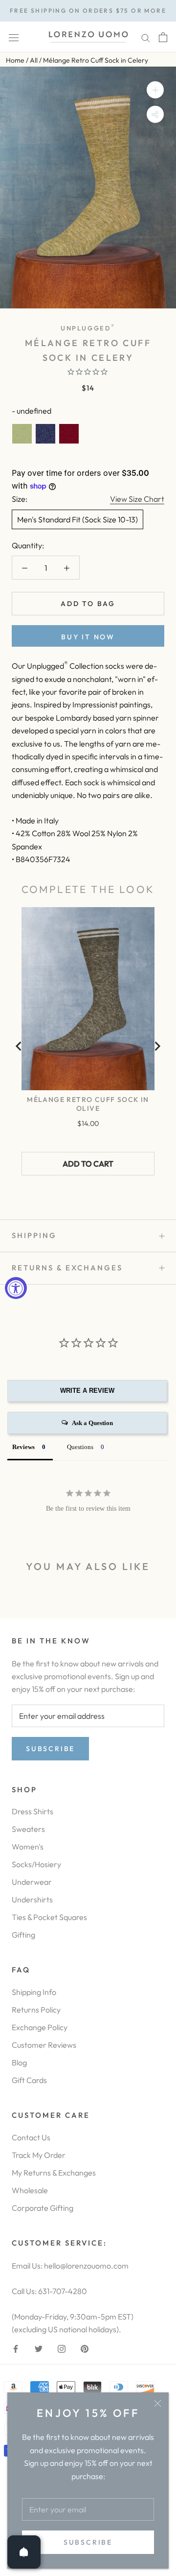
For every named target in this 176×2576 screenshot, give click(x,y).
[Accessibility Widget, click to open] (16, 1288)
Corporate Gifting (43, 2208)
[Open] (24, 2552)
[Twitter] (39, 2347)
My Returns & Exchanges (54, 2173)
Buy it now (88, 637)
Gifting (23, 1935)
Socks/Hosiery (36, 1864)
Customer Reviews (44, 2045)
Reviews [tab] (23, 1447)
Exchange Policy (40, 2027)
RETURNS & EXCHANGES (67, 1268)
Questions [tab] (80, 1447)
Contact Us (31, 2137)
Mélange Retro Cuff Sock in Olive (88, 1104)
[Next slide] (157, 1046)
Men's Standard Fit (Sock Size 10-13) (77, 519)
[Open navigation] (14, 37)
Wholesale (30, 2190)
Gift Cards (29, 2080)
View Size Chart (137, 499)
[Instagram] (62, 2347)
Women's (28, 1847)
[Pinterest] (85, 2347)
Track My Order (39, 2155)
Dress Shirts (33, 1811)
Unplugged (88, 328)
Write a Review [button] (87, 1391)
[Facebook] (16, 2347)
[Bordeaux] (69, 434)
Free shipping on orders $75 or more (88, 11)
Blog (19, 2062)
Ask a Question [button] (92, 1423)
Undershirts (32, 1899)
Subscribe (88, 2542)
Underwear (32, 1882)
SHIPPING (34, 1235)
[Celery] (22, 434)
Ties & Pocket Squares (49, 1917)
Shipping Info (34, 1992)
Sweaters (28, 1829)
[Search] (146, 37)
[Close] (158, 2403)
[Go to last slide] (19, 1046)
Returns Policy (36, 2010)
